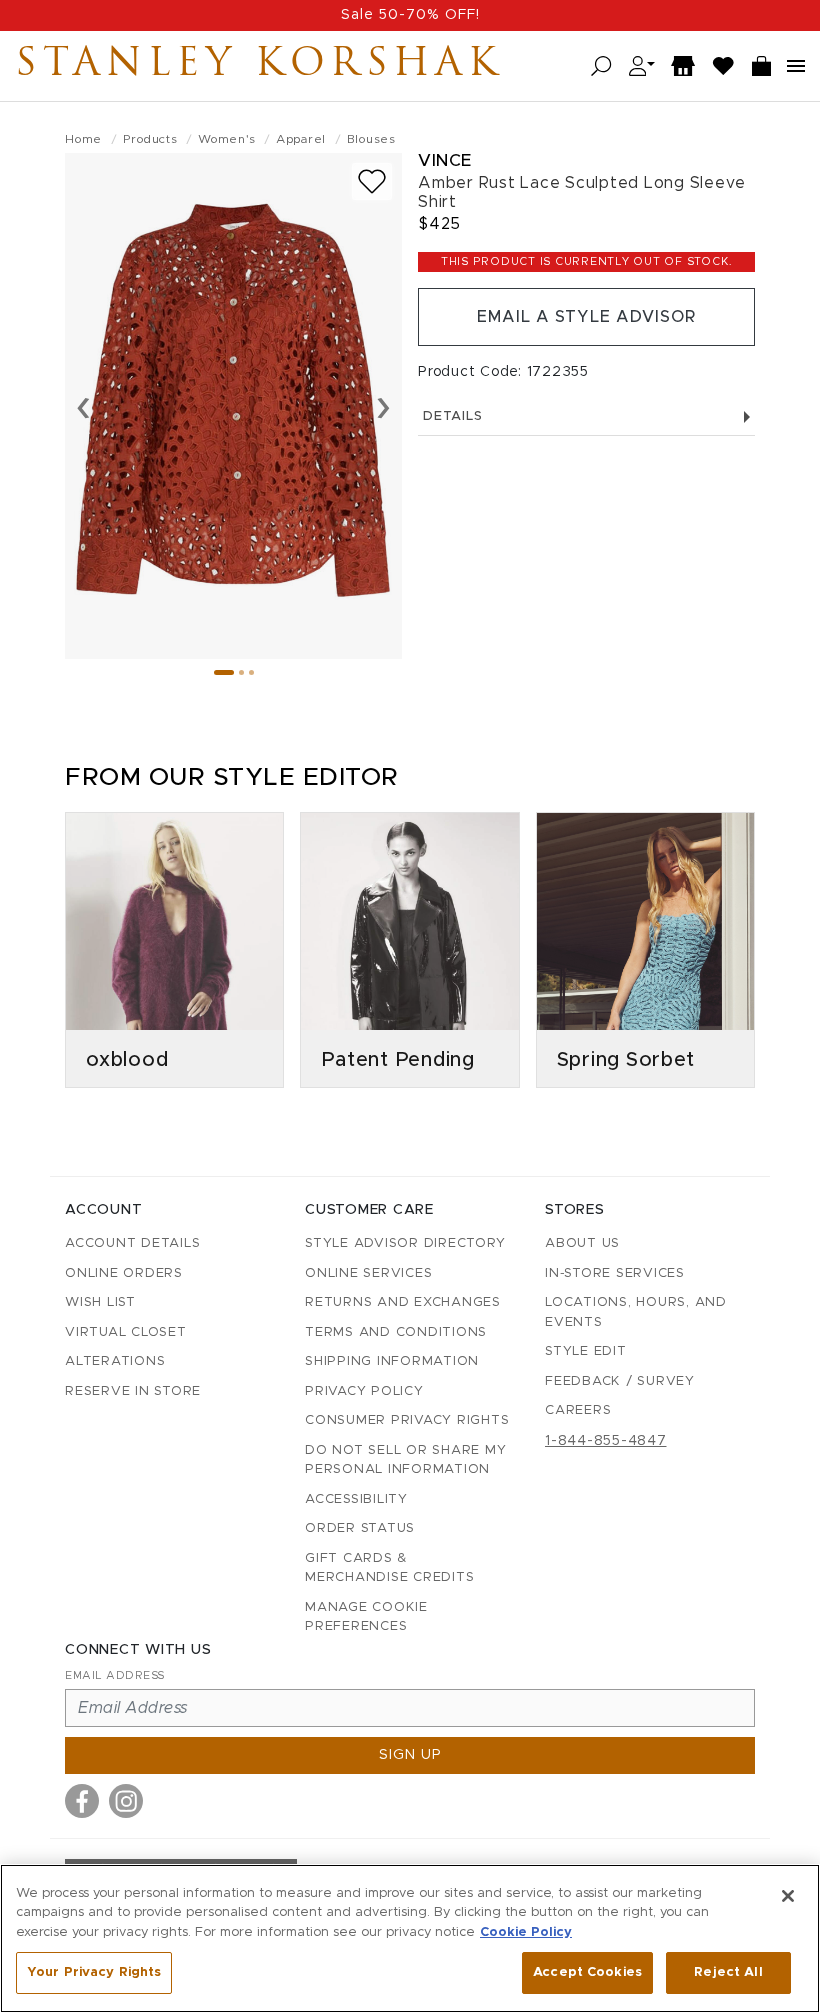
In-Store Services (615, 1273)
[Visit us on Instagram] (126, 1801)
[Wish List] (724, 66)
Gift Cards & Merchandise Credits (389, 1568)
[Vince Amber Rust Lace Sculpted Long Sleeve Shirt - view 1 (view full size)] (233, 406)
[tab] (224, 672)
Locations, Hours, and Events (636, 1312)
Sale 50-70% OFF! (410, 15)
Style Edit (586, 1351)
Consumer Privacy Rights (407, 1420)
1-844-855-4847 (606, 1441)
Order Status (360, 1528)
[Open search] (601, 66)
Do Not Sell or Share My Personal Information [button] (405, 1460)
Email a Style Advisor (586, 317)
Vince (445, 160)
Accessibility (356, 1499)
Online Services (368, 1273)
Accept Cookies (587, 1972)
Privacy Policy (364, 1391)
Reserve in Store (133, 1391)
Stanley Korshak (259, 66)
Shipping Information (392, 1361)
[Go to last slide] (83, 406)
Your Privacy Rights (94, 1972)
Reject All (728, 1972)
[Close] (788, 1896)
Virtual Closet (126, 1332)
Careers (578, 1410)
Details (452, 416)
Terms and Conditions (396, 1332)
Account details (132, 1243)
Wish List (100, 1302)
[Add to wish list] (372, 181)
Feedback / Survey (620, 1381)
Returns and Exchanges (403, 1302)
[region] (410, 1938)
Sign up (410, 1755)
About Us (582, 1243)
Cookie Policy (526, 1932)
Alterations (115, 1361)
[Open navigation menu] (796, 66)
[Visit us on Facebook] (82, 1801)
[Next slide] (383, 406)
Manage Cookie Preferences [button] (366, 1617)
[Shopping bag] (762, 66)
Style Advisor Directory (405, 1243)
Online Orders (124, 1273)
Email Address (115, 1675)
